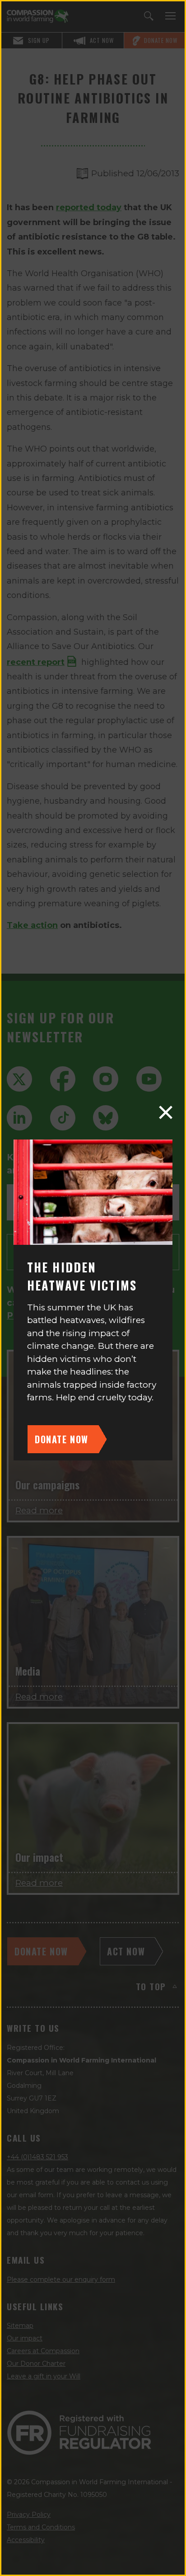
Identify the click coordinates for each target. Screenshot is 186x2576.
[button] (166, 1112)
